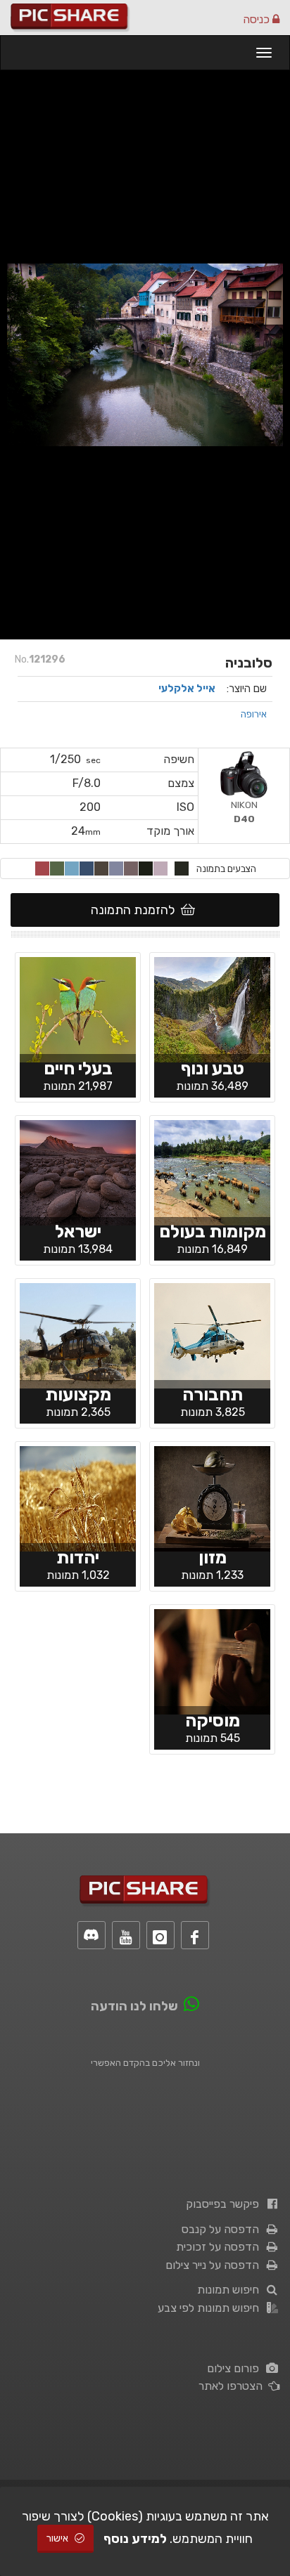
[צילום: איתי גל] (212, 1008)
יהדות (78, 1557)
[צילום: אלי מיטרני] (78, 1334)
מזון (213, 1557)
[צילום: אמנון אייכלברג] (212, 1171)
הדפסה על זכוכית (220, 2247)
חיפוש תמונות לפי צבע (211, 2308)
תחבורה (213, 1394)
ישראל (78, 1231)
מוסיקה (213, 1720)
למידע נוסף (135, 2539)
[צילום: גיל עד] (78, 1497)
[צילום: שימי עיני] (78, 1008)
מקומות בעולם (213, 1231)
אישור (58, 2538)
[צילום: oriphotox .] (212, 1660)
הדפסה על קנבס (223, 2229)
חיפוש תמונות (231, 2290)
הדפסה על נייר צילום (215, 2265)
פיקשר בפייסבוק (225, 2204)
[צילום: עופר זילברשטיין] (212, 1497)
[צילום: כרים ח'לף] (78, 1171)
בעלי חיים (78, 1068)
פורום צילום (236, 2368)
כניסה (258, 19)
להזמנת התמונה (136, 910)
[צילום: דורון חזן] (212, 1334)
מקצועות (78, 1394)
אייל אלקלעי (187, 689)
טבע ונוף (213, 1068)
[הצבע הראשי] (182, 869)
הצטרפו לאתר (233, 2386)
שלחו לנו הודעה (134, 2006)
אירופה (254, 714)
